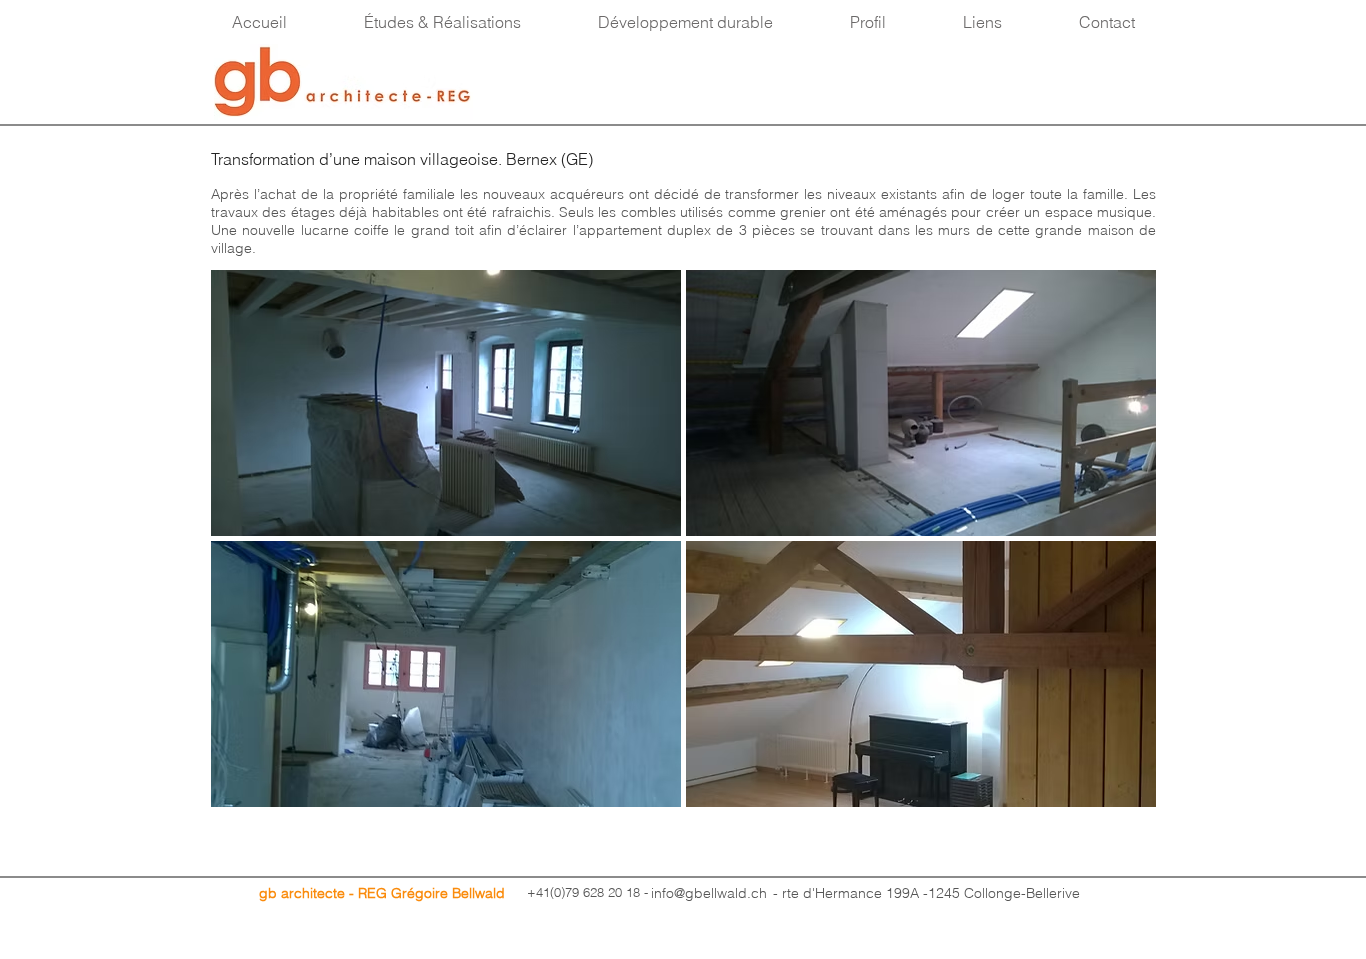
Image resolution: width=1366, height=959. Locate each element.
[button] (446, 403)
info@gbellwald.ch (709, 893)
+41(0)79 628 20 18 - (587, 892)
